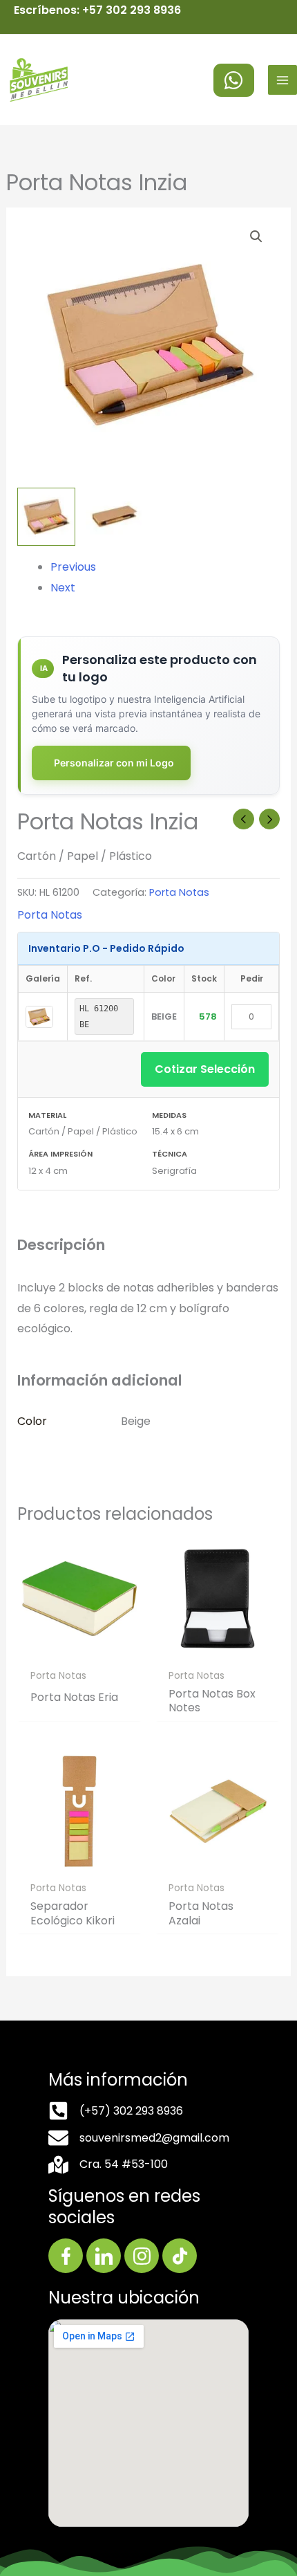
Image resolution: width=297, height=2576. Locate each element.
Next (63, 588)
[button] (256, 237)
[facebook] (234, 80)
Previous (73, 567)
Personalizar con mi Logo (114, 763)
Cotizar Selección (205, 1069)
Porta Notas (179, 892)
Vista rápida (79, 1649)
